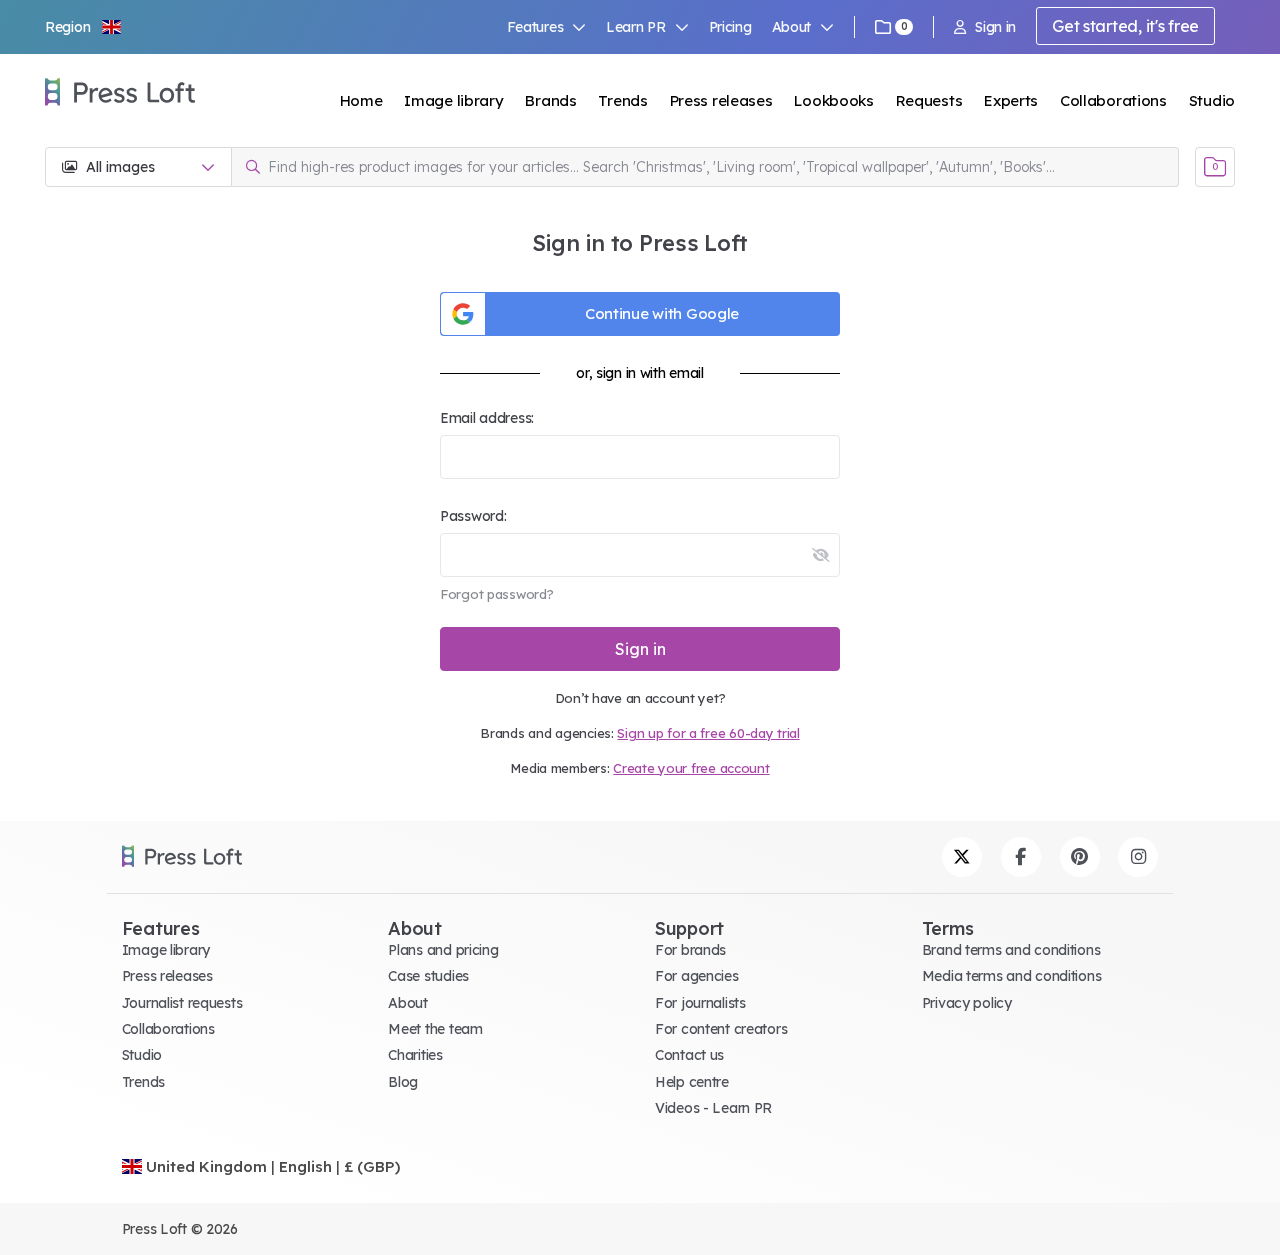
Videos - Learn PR (713, 1108)
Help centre (692, 1082)
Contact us (689, 1055)
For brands (690, 950)
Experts (1011, 100)
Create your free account (691, 768)
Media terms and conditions (1012, 976)
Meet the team (435, 1029)
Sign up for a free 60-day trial (708, 733)
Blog (403, 1082)
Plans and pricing (443, 950)
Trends (622, 100)
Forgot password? (497, 594)
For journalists (700, 1003)
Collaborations (1113, 100)
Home (361, 100)
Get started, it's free (1125, 26)
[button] (84, 27)
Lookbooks (833, 100)
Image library (453, 100)
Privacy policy (967, 1003)
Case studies (428, 976)
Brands (550, 100)
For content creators (721, 1029)
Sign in (995, 27)
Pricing (730, 27)
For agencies (697, 976)
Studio (1212, 100)
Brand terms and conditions (1011, 950)
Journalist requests (182, 1003)
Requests (929, 100)
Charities (415, 1055)
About (408, 1003)
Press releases (721, 100)
